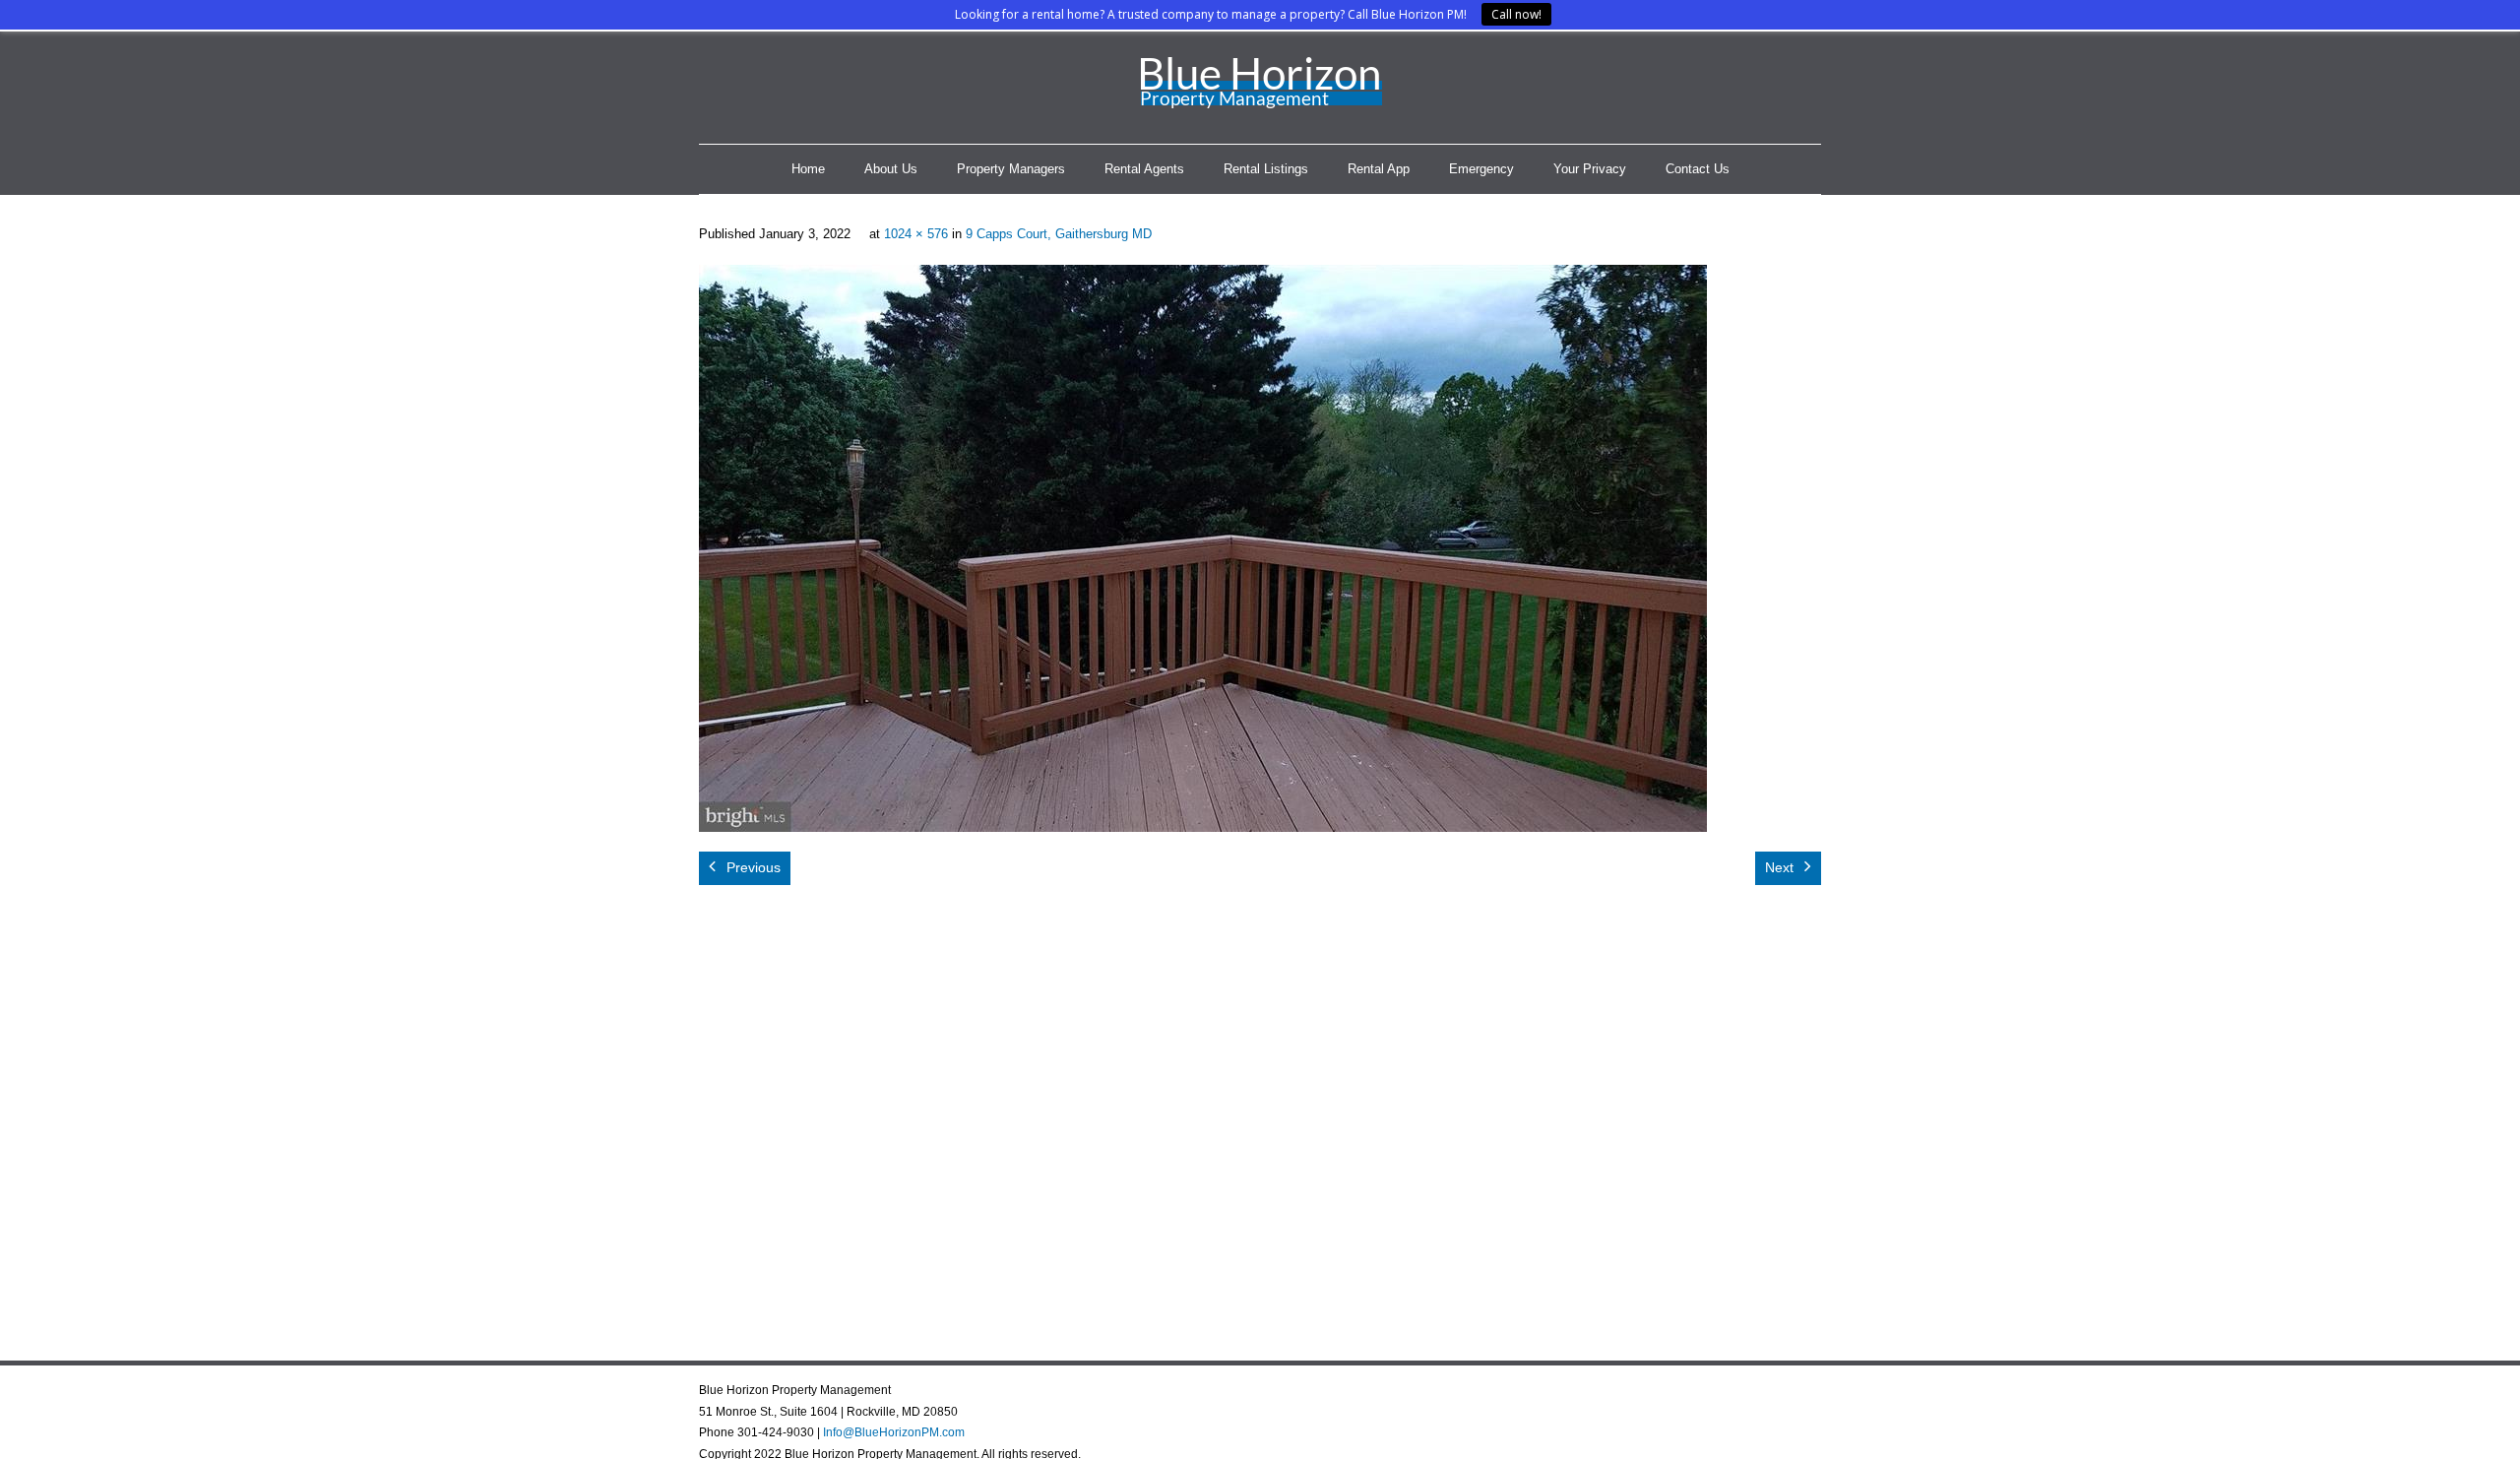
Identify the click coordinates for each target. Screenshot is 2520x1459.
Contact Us (1698, 169)
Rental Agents (1144, 169)
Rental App (1379, 169)
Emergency (1481, 169)
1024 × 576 (916, 234)
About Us (891, 169)
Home (808, 169)
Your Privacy (1590, 169)
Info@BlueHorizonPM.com (894, 1432)
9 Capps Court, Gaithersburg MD (1059, 234)
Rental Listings (1266, 169)
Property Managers (1011, 169)
